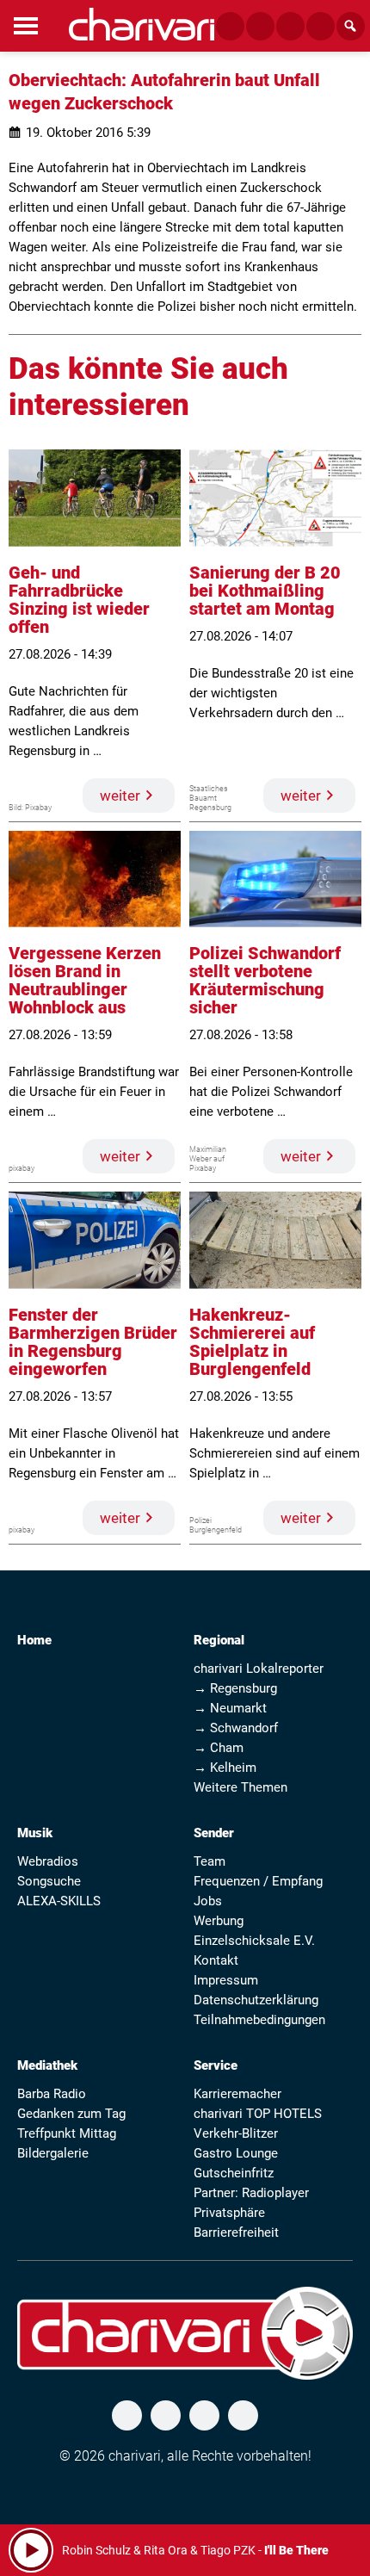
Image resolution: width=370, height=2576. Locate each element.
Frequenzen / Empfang (258, 1881)
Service (216, 2065)
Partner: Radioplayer (251, 2193)
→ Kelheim (225, 1768)
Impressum (226, 1980)
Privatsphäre (229, 2213)
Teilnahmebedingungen (259, 2020)
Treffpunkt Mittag (67, 2133)
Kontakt (216, 1960)
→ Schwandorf (236, 1728)
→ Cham (219, 1748)
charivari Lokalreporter (259, 1669)
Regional (219, 1640)
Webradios (48, 1861)
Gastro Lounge (236, 2153)
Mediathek (47, 2065)
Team (210, 1861)
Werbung (219, 1921)
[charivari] (142, 24)
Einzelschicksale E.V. (254, 1941)
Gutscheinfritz (234, 2173)
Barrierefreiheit (236, 2232)
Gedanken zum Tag (71, 2114)
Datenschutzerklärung (256, 2000)
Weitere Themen (240, 1787)
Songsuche (49, 1881)
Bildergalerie (53, 2153)
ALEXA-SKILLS (59, 1901)
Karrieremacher (237, 2094)
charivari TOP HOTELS (258, 2114)
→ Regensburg (235, 1688)
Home (34, 1640)
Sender (214, 1833)
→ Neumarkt (230, 1708)
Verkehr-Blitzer (236, 2133)
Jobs (208, 1901)
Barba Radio (52, 2094)
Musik (35, 1833)
